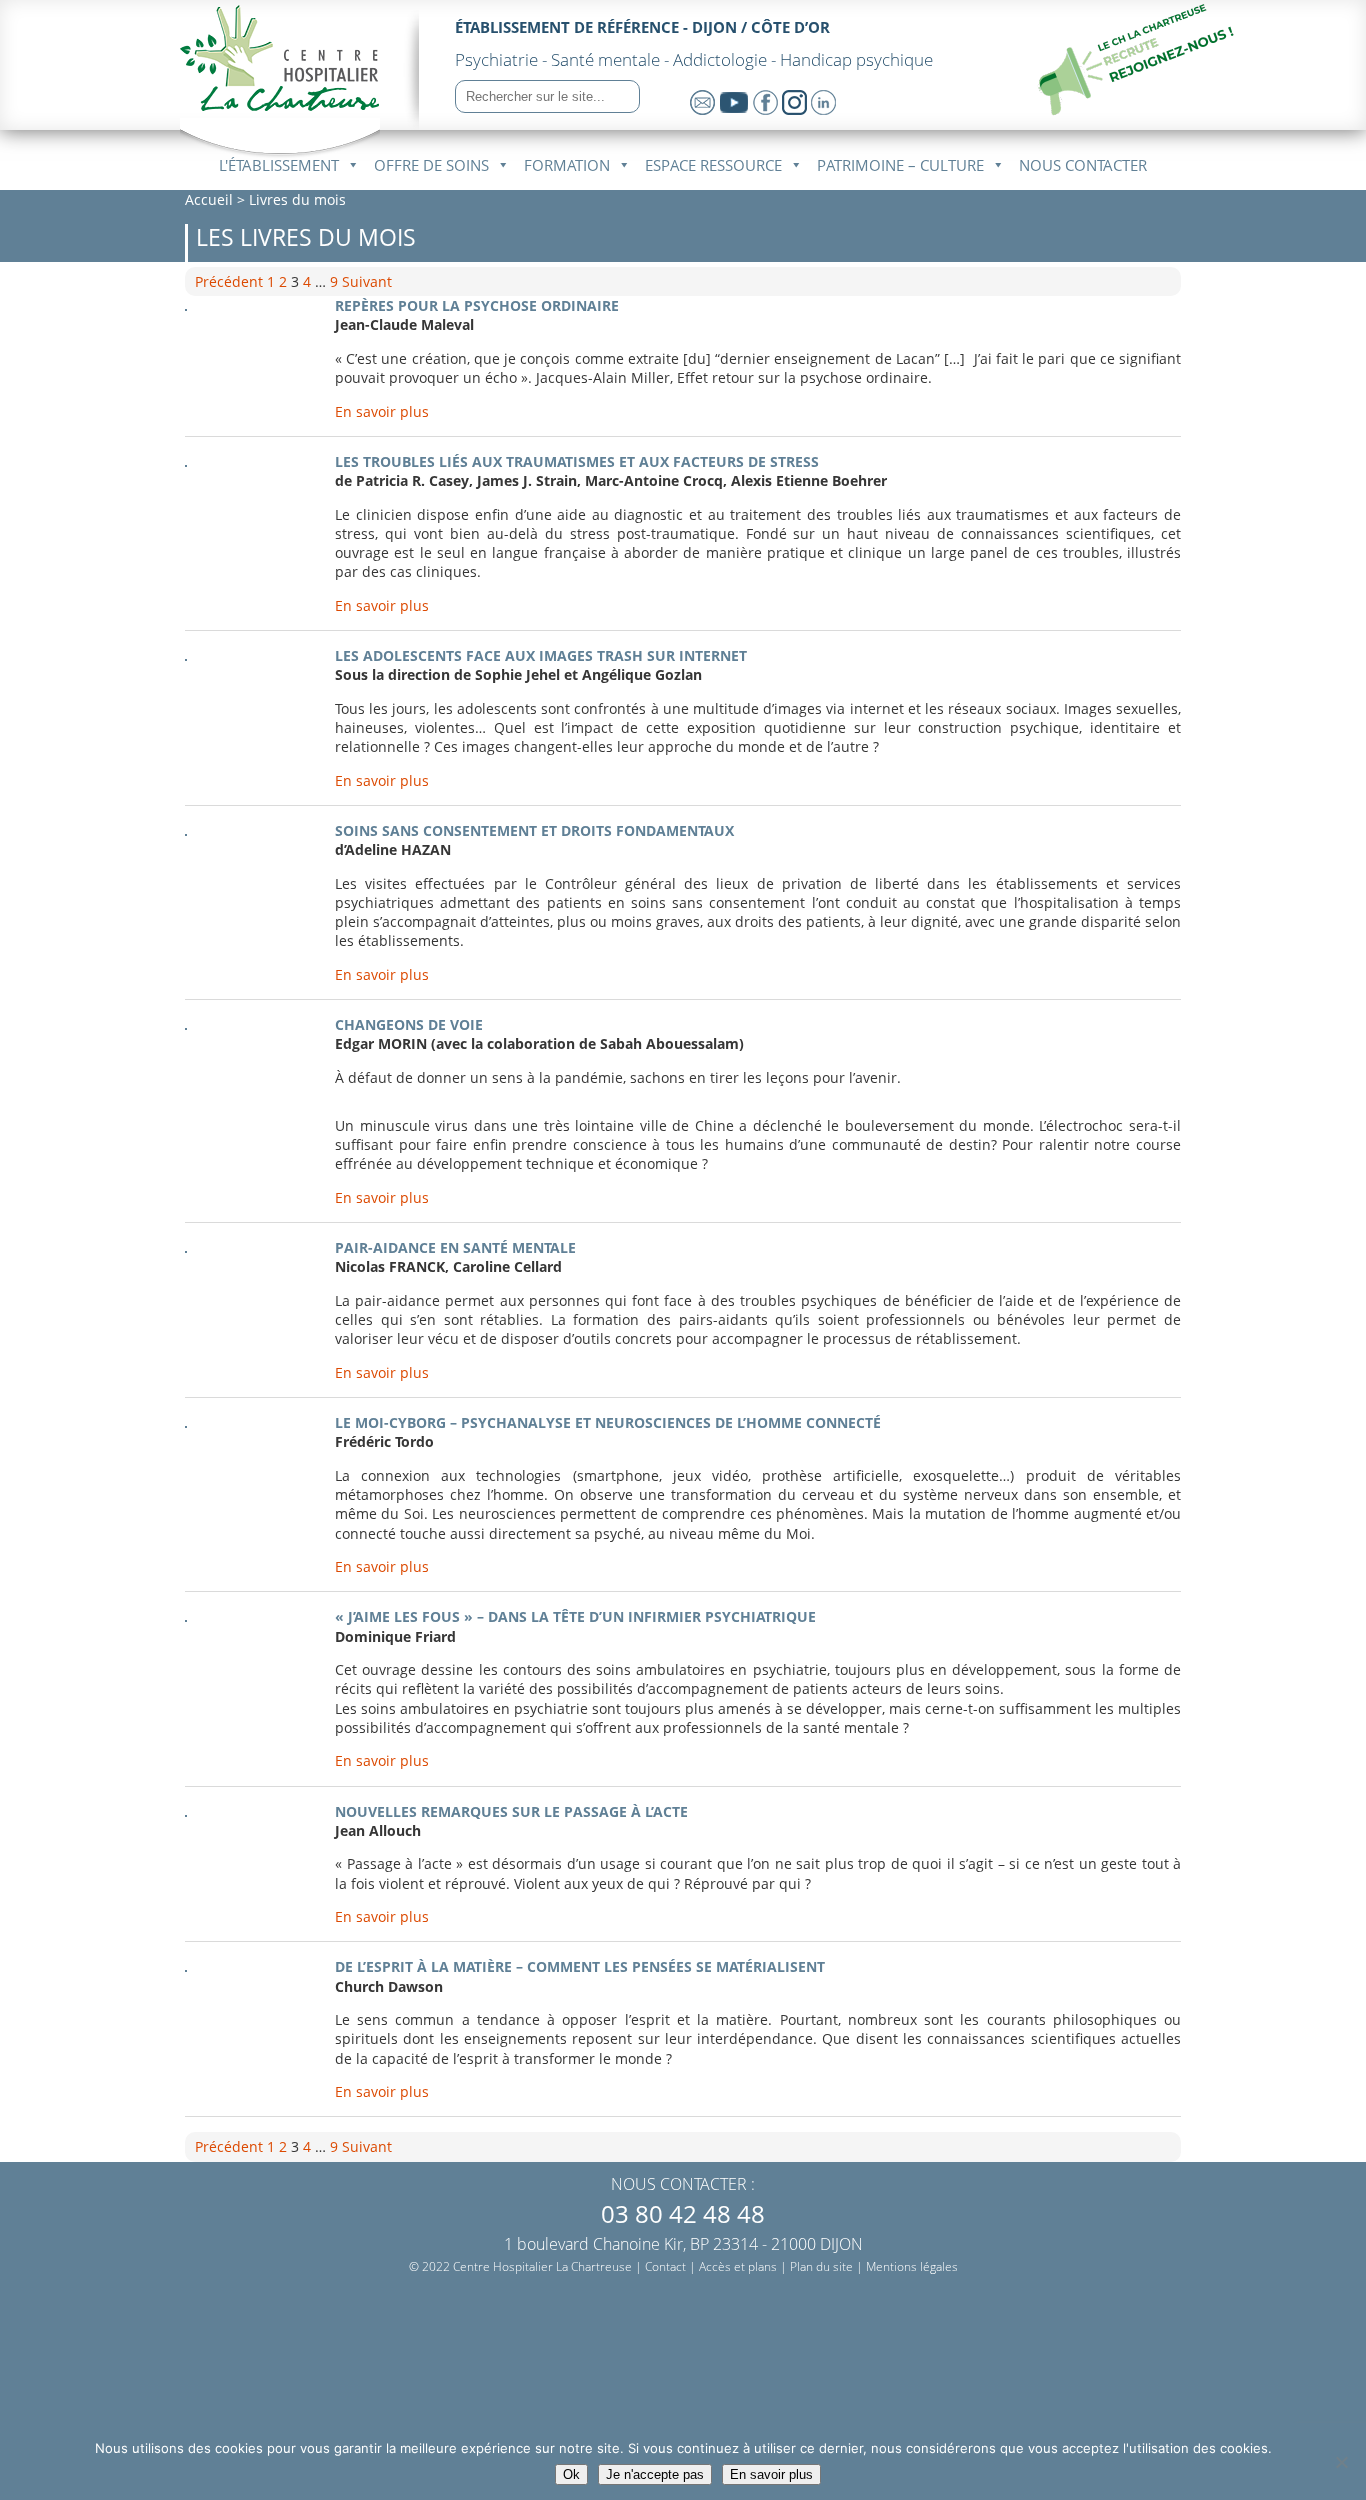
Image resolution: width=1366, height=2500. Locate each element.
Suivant (367, 281)
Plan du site (821, 2266)
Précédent (229, 281)
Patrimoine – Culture (900, 165)
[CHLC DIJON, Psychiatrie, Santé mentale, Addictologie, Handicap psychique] (280, 99)
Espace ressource (713, 165)
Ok (571, 2474)
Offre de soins (431, 165)
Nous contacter (1083, 165)
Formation (567, 165)
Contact (665, 2266)
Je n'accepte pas (655, 2474)
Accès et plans (738, 2266)
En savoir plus (382, 411)
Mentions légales (912, 2266)
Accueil (209, 199)
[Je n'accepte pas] (1341, 2462)
